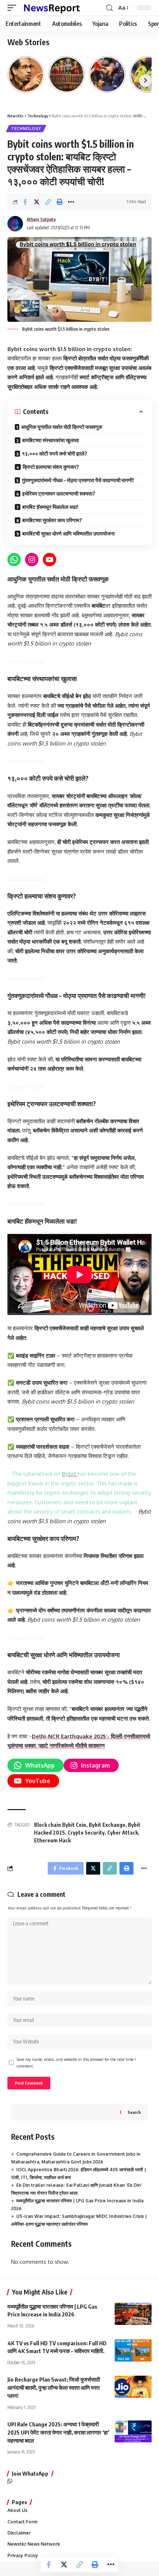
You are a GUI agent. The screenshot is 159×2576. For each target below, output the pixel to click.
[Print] (60, 202)
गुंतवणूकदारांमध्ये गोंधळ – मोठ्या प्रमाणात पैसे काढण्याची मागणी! (78, 480)
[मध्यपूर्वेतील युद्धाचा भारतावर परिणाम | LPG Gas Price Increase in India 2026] (133, 2314)
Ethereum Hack (52, 1840)
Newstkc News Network (34, 2544)
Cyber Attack (123, 1833)
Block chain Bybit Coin (60, 1825)
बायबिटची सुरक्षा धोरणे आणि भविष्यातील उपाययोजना (68, 533)
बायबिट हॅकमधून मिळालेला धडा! (50, 507)
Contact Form (22, 2522)
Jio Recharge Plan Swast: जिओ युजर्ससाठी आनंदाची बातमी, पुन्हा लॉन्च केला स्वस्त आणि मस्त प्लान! (54, 2388)
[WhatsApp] (10, 2482)
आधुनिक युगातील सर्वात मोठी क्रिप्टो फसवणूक (62, 427)
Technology (26, 129)
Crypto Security (86, 1833)
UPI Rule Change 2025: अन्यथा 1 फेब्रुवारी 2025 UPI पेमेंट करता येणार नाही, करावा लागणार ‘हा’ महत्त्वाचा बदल (58, 2432)
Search (134, 2112)
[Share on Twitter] (37, 202)
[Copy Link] (48, 202)
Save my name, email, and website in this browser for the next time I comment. (76, 2063)
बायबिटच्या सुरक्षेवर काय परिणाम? (52, 520)
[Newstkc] (52, 8)
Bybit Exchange (107, 1825)
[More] (71, 202)
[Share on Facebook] (25, 202)
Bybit (70, 1474)
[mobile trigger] (14, 8)
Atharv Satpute (41, 219)
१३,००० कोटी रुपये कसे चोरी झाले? (55, 453)
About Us (17, 2510)
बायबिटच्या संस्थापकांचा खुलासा (50, 440)
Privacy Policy (23, 2555)
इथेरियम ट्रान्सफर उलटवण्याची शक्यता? (59, 493)
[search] (109, 8)
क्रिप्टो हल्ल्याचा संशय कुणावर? (51, 467)
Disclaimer (19, 2533)
